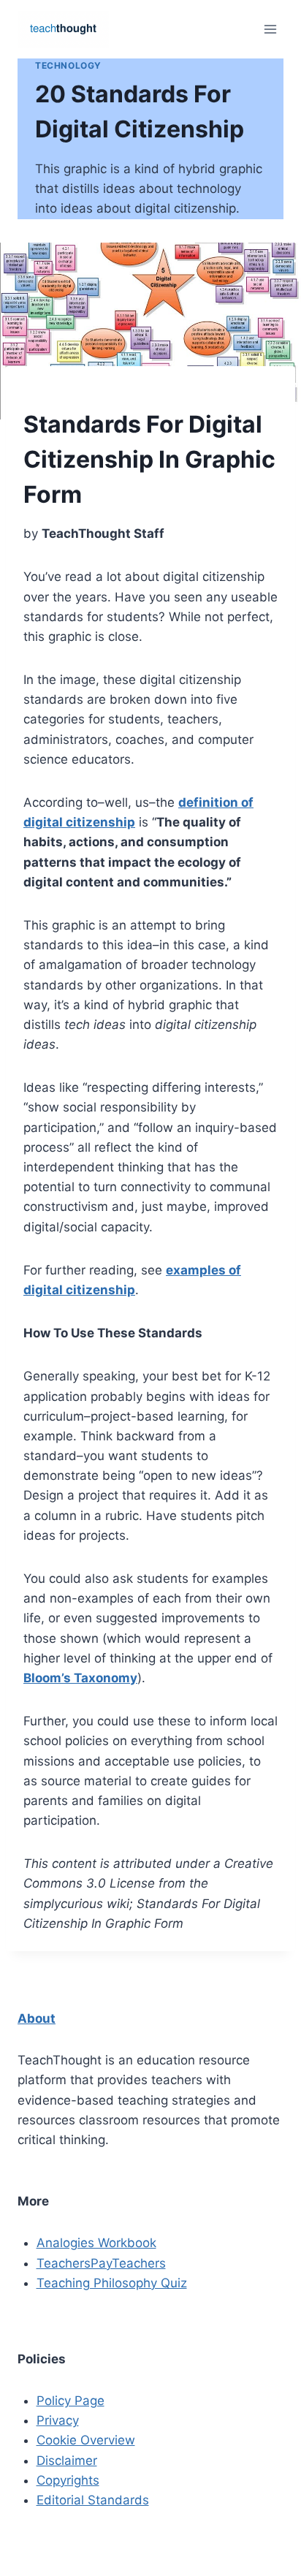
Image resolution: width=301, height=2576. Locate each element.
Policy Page (71, 2401)
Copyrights (68, 2480)
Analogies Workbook (96, 2243)
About (37, 2018)
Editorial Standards (93, 2500)
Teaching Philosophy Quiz (112, 2283)
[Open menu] (270, 29)
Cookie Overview (86, 2440)
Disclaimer (67, 2461)
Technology (68, 65)
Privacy (58, 2420)
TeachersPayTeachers (101, 2263)
